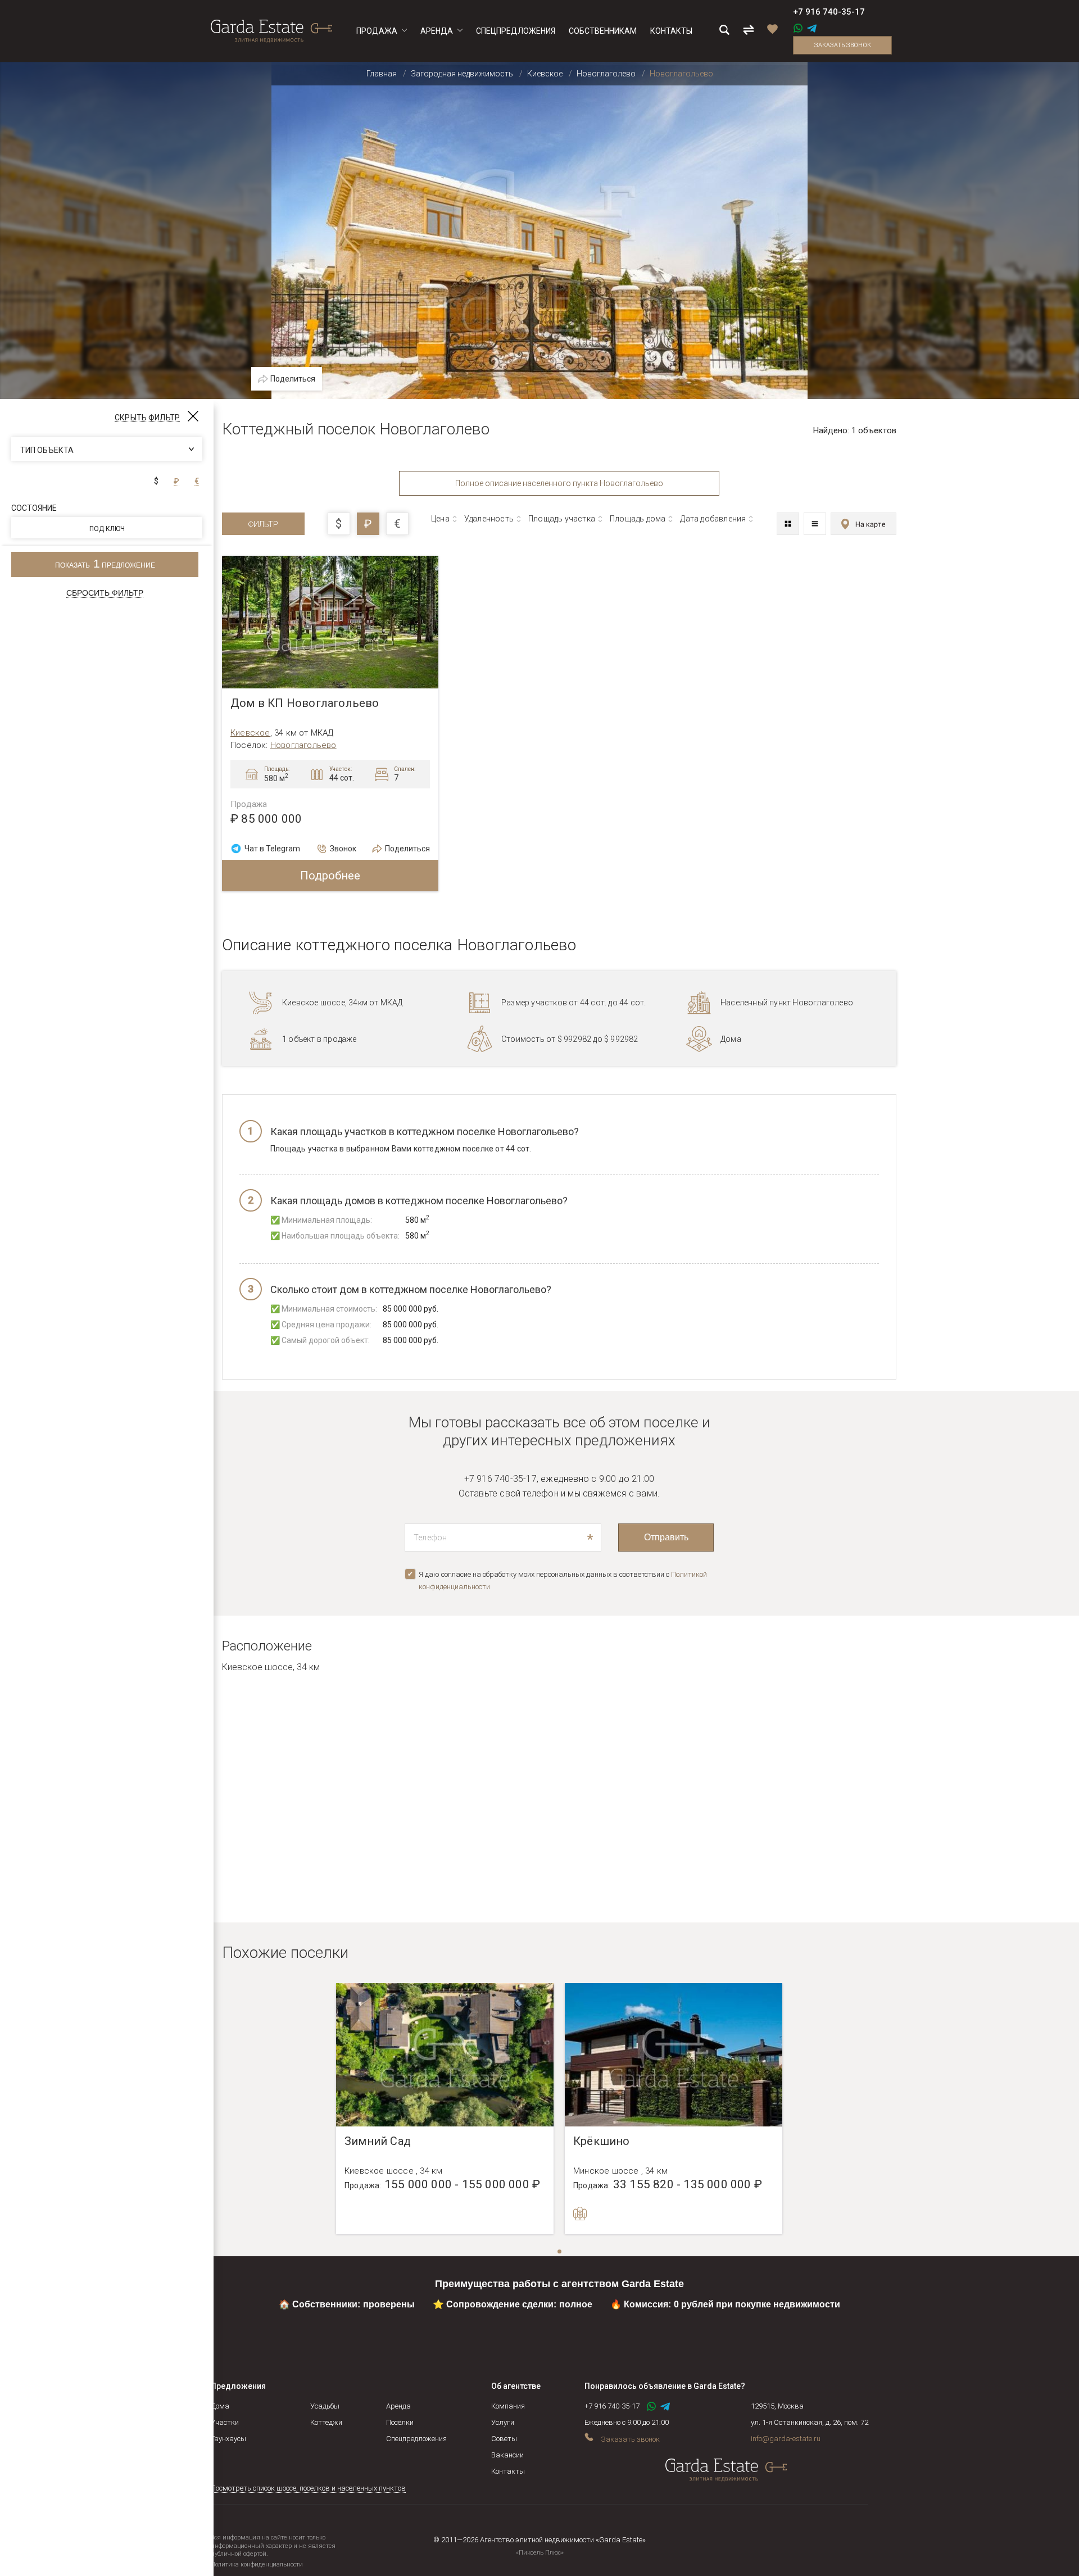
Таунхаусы (228, 2439)
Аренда (398, 2406)
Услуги (503, 2422)
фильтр (263, 524)
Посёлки (400, 2422)
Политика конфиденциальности (257, 2564)
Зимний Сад (378, 2141)
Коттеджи (326, 2422)
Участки (225, 2422)
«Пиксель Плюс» (540, 2553)
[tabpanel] (445, 2108)
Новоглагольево (303, 745)
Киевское (250, 733)
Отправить (666, 1537)
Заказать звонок (843, 45)
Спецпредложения (416, 2439)
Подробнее (330, 876)
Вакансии (507, 2455)
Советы (504, 2439)
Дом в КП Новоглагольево (305, 703)
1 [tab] (560, 2252)
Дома (220, 2406)
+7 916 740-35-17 (829, 12)
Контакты (508, 2471)
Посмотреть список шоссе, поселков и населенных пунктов (308, 2488)
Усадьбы (325, 2406)
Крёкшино (602, 2141)
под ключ (107, 529)
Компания (508, 2406)
